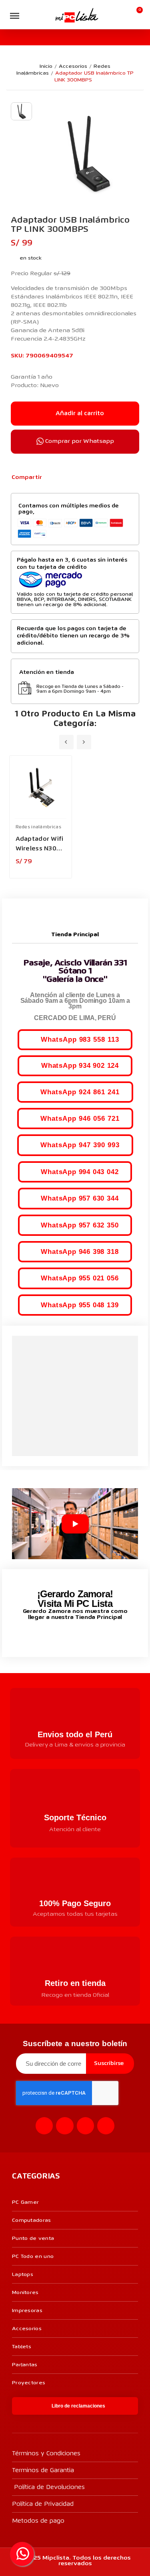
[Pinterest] (78, 478)
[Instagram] (65, 2126)
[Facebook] (52, 478)
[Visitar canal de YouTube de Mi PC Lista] (90, 1635)
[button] (30, 16)
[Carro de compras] (136, 15)
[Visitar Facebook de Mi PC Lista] (60, 1636)
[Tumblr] (91, 478)
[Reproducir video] (75, 1524)
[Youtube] (85, 2126)
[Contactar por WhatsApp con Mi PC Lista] (22, 2554)
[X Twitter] (65, 478)
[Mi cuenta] (124, 15)
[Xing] (106, 2126)
